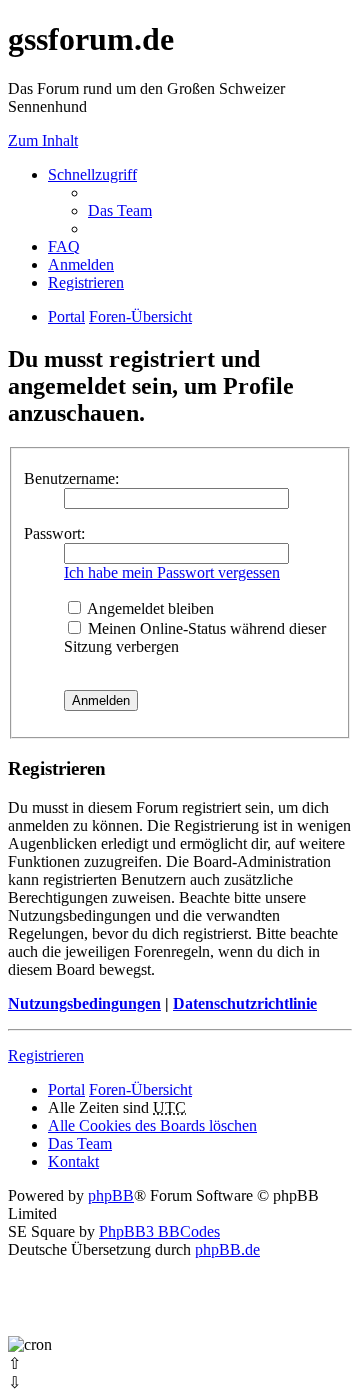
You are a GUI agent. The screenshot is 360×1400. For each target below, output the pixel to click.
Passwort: (54, 533)
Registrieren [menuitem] (86, 282)
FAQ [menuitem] (64, 246)
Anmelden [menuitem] (81, 264)
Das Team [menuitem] (120, 210)
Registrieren (46, 1055)
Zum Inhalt (43, 140)
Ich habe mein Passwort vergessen (172, 572)
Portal (66, 316)
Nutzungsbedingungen (84, 1003)
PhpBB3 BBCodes (159, 1231)
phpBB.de (227, 1249)
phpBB (111, 1195)
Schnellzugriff (92, 174)
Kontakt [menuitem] (73, 1161)
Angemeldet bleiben (149, 608)
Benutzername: (71, 478)
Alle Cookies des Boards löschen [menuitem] (152, 1125)
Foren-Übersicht (140, 1089)
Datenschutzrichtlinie (245, 1003)
